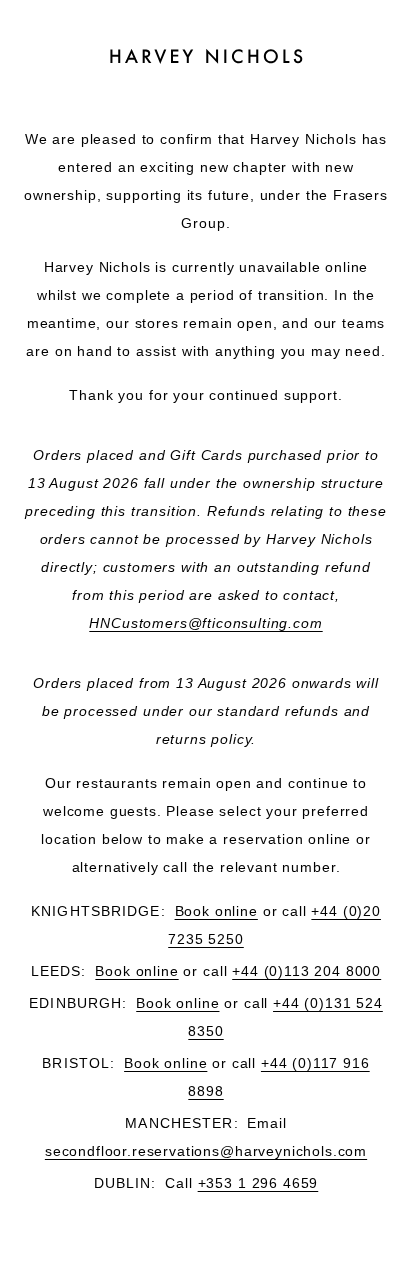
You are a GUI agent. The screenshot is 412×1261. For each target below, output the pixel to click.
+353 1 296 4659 (258, 1183)
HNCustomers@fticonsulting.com (205, 623)
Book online (216, 911)
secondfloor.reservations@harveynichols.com (206, 1151)
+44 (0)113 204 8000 (306, 971)
